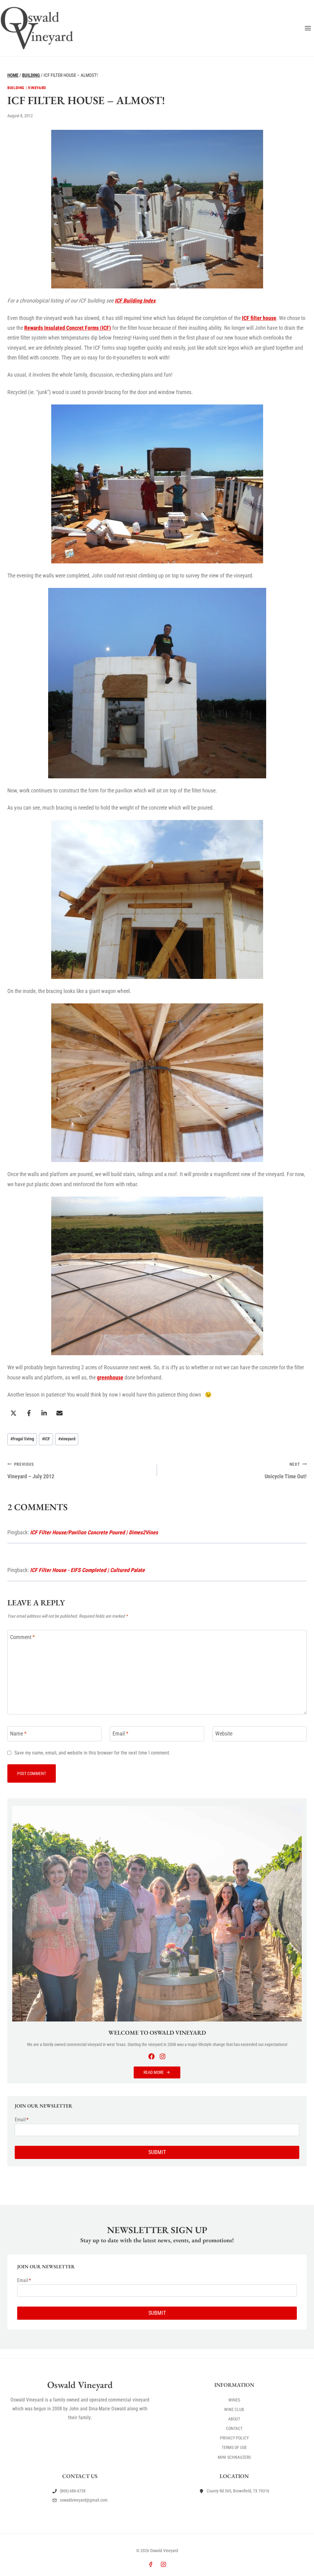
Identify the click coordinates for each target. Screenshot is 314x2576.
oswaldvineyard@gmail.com (84, 2500)
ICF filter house (259, 318)
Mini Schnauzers (234, 2457)
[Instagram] (163, 2564)
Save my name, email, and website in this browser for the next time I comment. (92, 1753)
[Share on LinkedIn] (44, 1413)
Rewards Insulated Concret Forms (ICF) (68, 328)
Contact (234, 2428)
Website (224, 1734)
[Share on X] (13, 1413)
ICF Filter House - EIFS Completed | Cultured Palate (87, 1570)
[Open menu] (308, 28)
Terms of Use (234, 2448)
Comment (23, 1637)
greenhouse (110, 1377)
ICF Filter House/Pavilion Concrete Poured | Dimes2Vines (94, 1532)
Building (16, 88)
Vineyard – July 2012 (31, 1471)
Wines (234, 2400)
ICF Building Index (135, 301)
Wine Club (234, 2409)
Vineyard (37, 88)
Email (121, 1734)
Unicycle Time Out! (286, 1471)
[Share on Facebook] (29, 1413)
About (234, 2419)
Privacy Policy (234, 2438)
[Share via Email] (59, 1413)
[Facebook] (151, 2564)
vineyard (67, 1439)
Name (18, 1734)
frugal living (22, 1439)
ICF (46, 1439)
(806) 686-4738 (73, 2491)
